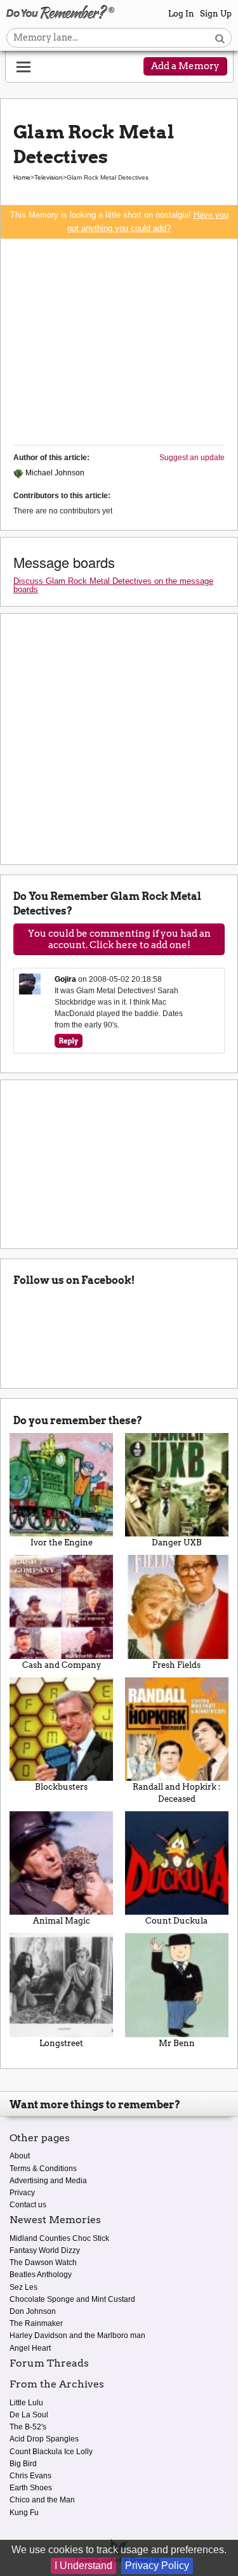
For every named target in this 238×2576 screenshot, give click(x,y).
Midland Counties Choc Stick (59, 2238)
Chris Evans (30, 2476)
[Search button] (220, 38)
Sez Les (23, 2287)
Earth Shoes (31, 2488)
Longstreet (61, 2043)
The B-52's (28, 2427)
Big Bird (23, 2464)
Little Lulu (26, 2403)
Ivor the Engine (62, 1542)
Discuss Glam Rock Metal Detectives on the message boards (113, 585)
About (20, 2156)
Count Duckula (176, 1921)
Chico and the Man (42, 2500)
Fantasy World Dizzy (45, 2250)
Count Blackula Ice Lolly (51, 2452)
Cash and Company (62, 1665)
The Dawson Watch (43, 2262)
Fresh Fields (176, 1665)
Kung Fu (24, 2513)
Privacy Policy (157, 2566)
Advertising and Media (48, 2181)
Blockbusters (61, 1787)
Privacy (22, 2193)
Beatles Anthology (41, 2275)
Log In (181, 14)
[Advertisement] (119, 340)
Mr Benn (177, 2043)
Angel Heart (30, 2348)
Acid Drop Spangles (44, 2439)
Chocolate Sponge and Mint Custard (72, 2299)
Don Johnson (33, 2311)
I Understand (83, 2566)
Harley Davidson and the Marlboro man (77, 2335)
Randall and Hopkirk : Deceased (176, 1793)
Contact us (28, 2205)
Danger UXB (177, 1542)
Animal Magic (62, 1921)
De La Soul (29, 2415)
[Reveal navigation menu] (23, 67)
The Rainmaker (36, 2323)
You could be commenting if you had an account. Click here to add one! (119, 939)
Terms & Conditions (43, 2169)
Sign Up (216, 14)
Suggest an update (192, 458)
